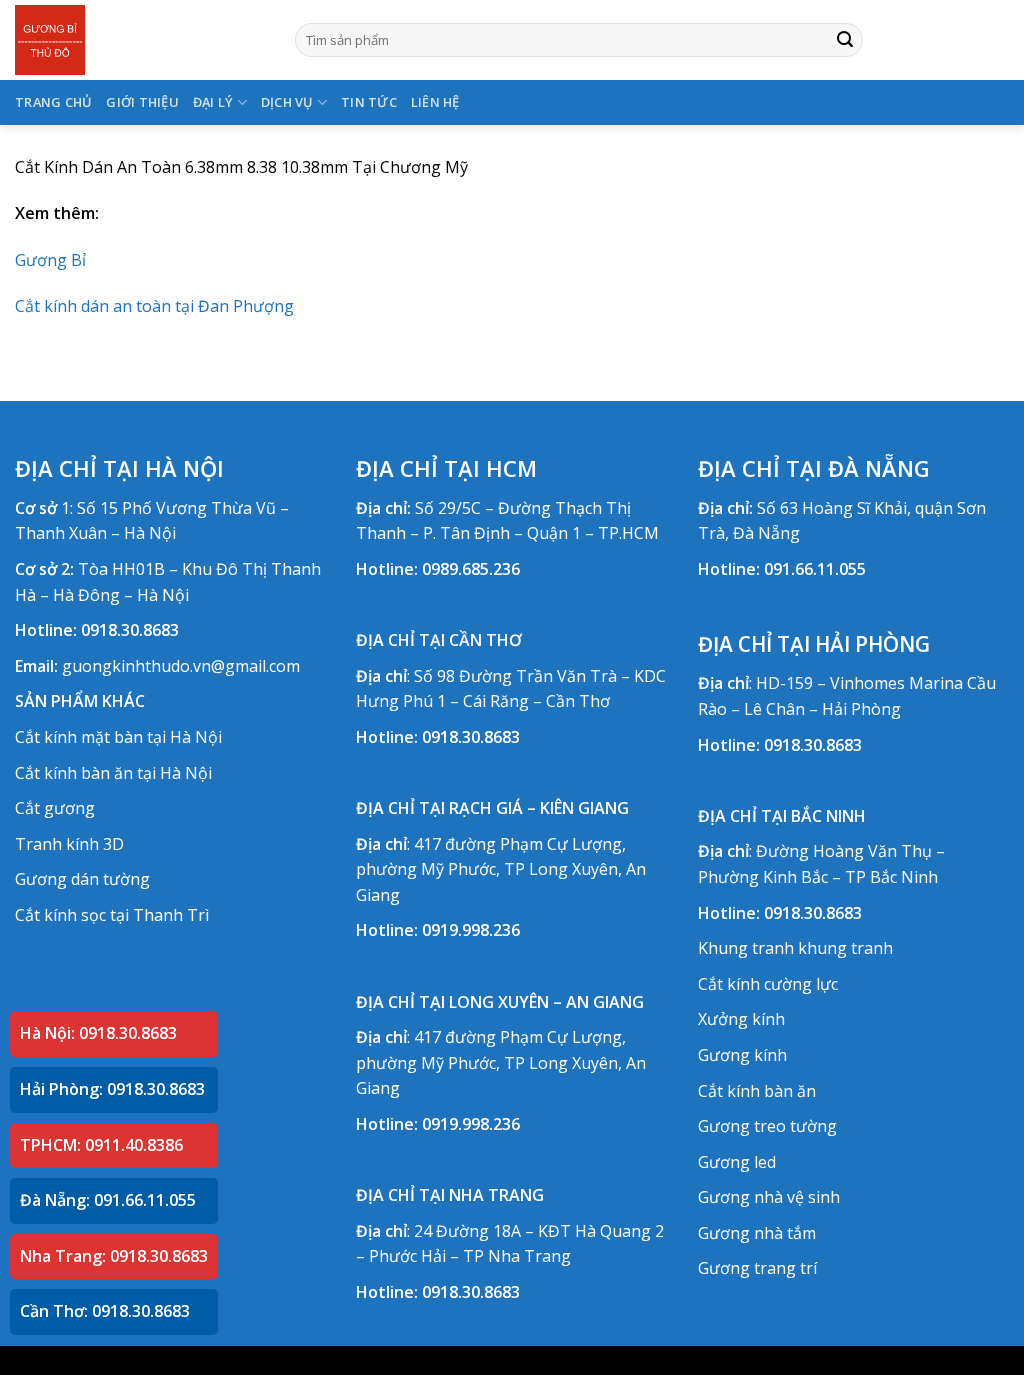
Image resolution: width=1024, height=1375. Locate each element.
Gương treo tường (767, 1126)
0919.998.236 (471, 930)
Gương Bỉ (50, 260)
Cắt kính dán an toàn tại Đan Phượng (154, 306)
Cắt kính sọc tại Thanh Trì (112, 915)
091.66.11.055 (815, 569)
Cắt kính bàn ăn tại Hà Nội (113, 773)
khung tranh (845, 948)
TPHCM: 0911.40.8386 (101, 1145)
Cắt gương (55, 808)
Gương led (737, 1162)
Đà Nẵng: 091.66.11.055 (108, 1200)
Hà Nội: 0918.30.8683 (98, 1033)
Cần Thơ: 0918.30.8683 (105, 1311)
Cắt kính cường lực (768, 984)
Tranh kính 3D (69, 844)
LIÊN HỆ (435, 102)
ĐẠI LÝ (213, 102)
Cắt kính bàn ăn (757, 1091)
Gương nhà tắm (757, 1233)
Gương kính (742, 1055)
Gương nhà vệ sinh (769, 1197)
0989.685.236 (471, 569)
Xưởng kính (741, 1019)
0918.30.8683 (130, 630)
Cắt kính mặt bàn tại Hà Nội (118, 737)
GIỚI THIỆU (142, 102)
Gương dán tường (82, 879)
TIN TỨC (369, 102)
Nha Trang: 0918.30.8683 (114, 1256)
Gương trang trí (757, 1268)
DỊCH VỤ (287, 102)
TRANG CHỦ (53, 102)
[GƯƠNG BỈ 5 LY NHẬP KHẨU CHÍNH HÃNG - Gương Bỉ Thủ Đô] (140, 40)
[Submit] (845, 40)
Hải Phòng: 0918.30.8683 (112, 1089)
